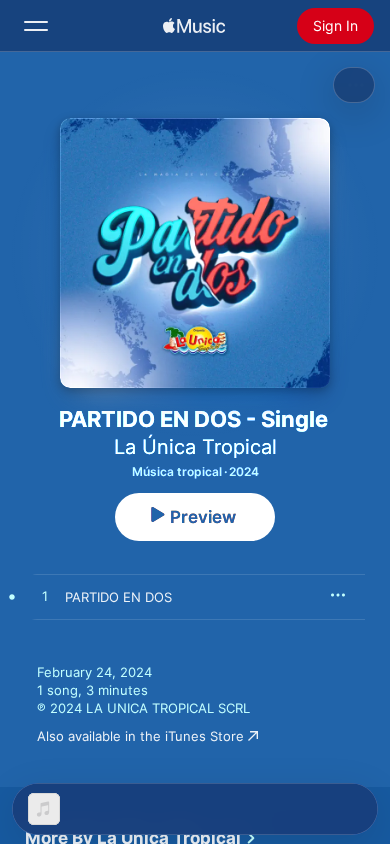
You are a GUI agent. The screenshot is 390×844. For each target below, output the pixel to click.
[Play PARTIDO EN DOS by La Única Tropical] (45, 597)
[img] (194, 26)
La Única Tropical (195, 447)
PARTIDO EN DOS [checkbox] (118, 597)
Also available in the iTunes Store (140, 736)
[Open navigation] (36, 26)
